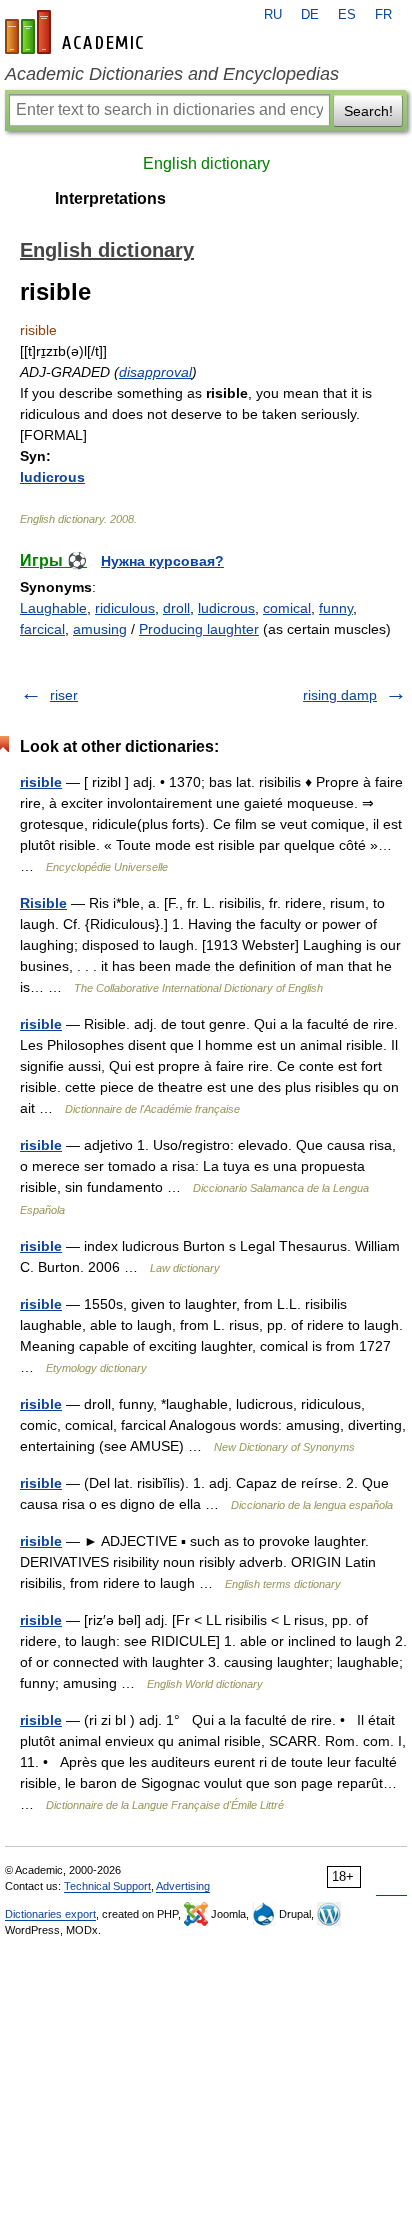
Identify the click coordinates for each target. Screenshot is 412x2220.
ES (347, 15)
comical (287, 608)
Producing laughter (199, 629)
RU (273, 15)
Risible (43, 903)
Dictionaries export (50, 1914)
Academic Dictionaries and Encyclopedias (172, 74)
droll (176, 608)
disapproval (155, 372)
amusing (100, 629)
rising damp (340, 695)
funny (336, 608)
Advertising (183, 1886)
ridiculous (125, 608)
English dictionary (206, 163)
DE (310, 15)
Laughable (53, 608)
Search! (368, 111)
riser (64, 695)
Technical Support (107, 1886)
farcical (42, 629)
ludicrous (52, 477)
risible (41, 782)
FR (383, 15)
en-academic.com (77, 32)
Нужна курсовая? (162, 561)
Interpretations (110, 198)
